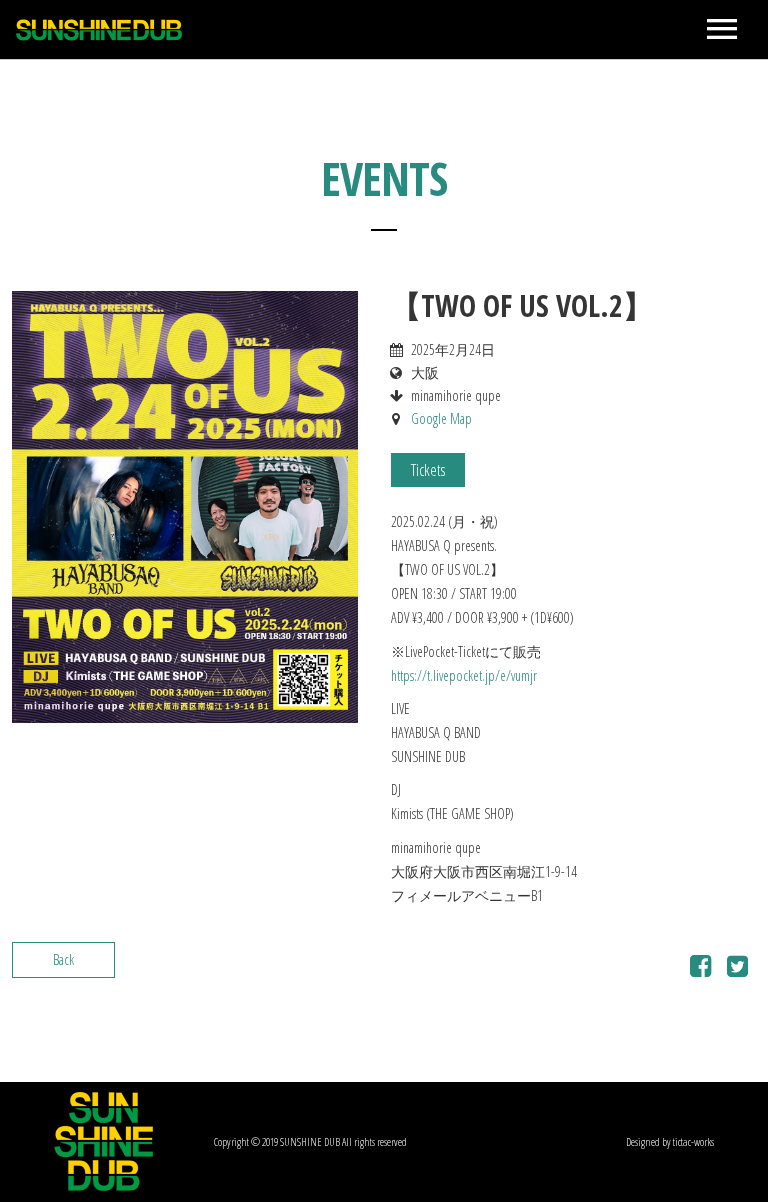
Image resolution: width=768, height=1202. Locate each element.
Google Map (441, 418)
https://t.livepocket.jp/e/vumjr (464, 675)
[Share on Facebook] (700, 969)
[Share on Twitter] (737, 969)
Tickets (428, 470)
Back (63, 959)
